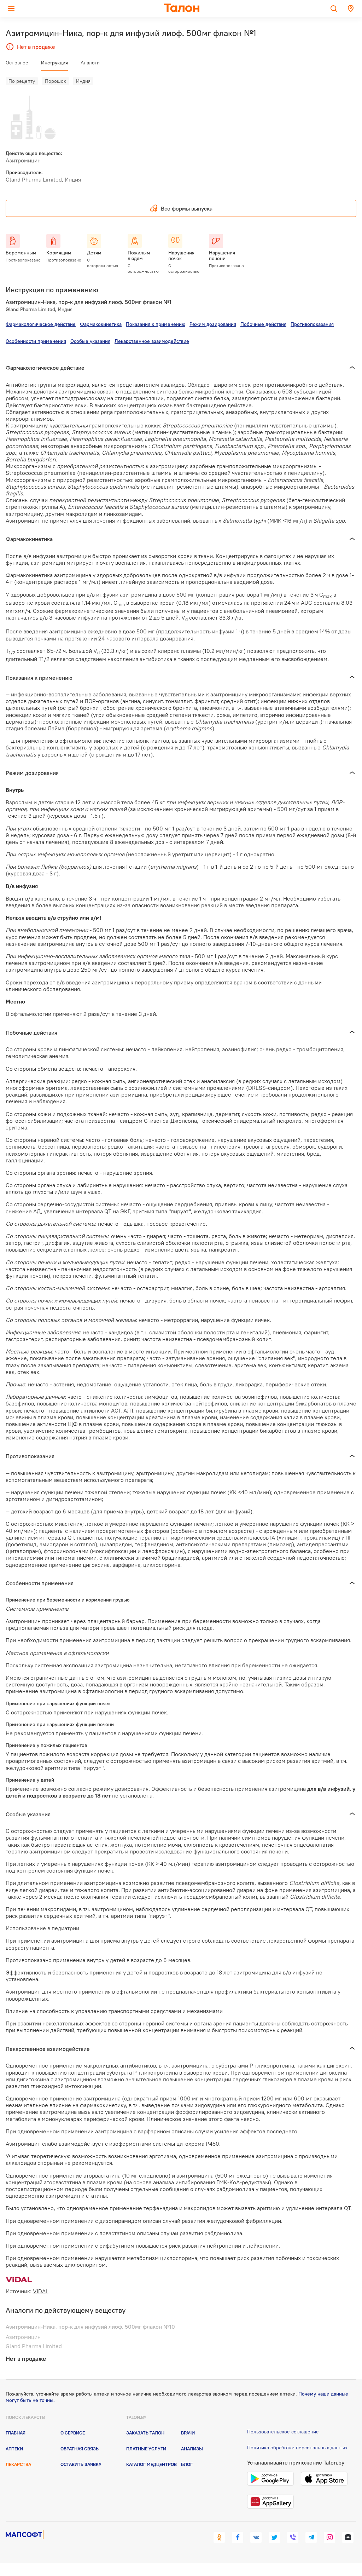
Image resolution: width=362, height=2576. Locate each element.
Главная (16, 2433)
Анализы (192, 2449)
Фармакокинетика (101, 324)
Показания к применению (156, 324)
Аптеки (14, 2449)
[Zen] (348, 2537)
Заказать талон (145, 2433)
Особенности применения (36, 341)
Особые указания (90, 341)
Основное (17, 63)
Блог (187, 2464)
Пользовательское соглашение (283, 2432)
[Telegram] (311, 2537)
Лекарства (18, 2464)
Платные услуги (146, 2449)
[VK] (256, 2537)
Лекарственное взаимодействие (152, 341)
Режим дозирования (213, 324)
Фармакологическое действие (41, 324)
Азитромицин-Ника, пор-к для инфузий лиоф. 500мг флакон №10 (90, 2327)
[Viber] (293, 2537)
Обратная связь (80, 2449)
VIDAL (41, 2291)
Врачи (188, 2433)
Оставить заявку (81, 2464)
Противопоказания (312, 324)
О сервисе (73, 2433)
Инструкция (54, 63)
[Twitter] (274, 2537)
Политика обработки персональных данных (297, 2448)
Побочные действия (263, 324)
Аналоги (90, 63)
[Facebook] (238, 2537)
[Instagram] (329, 2537)
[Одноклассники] (219, 2537)
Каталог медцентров (151, 2464)
